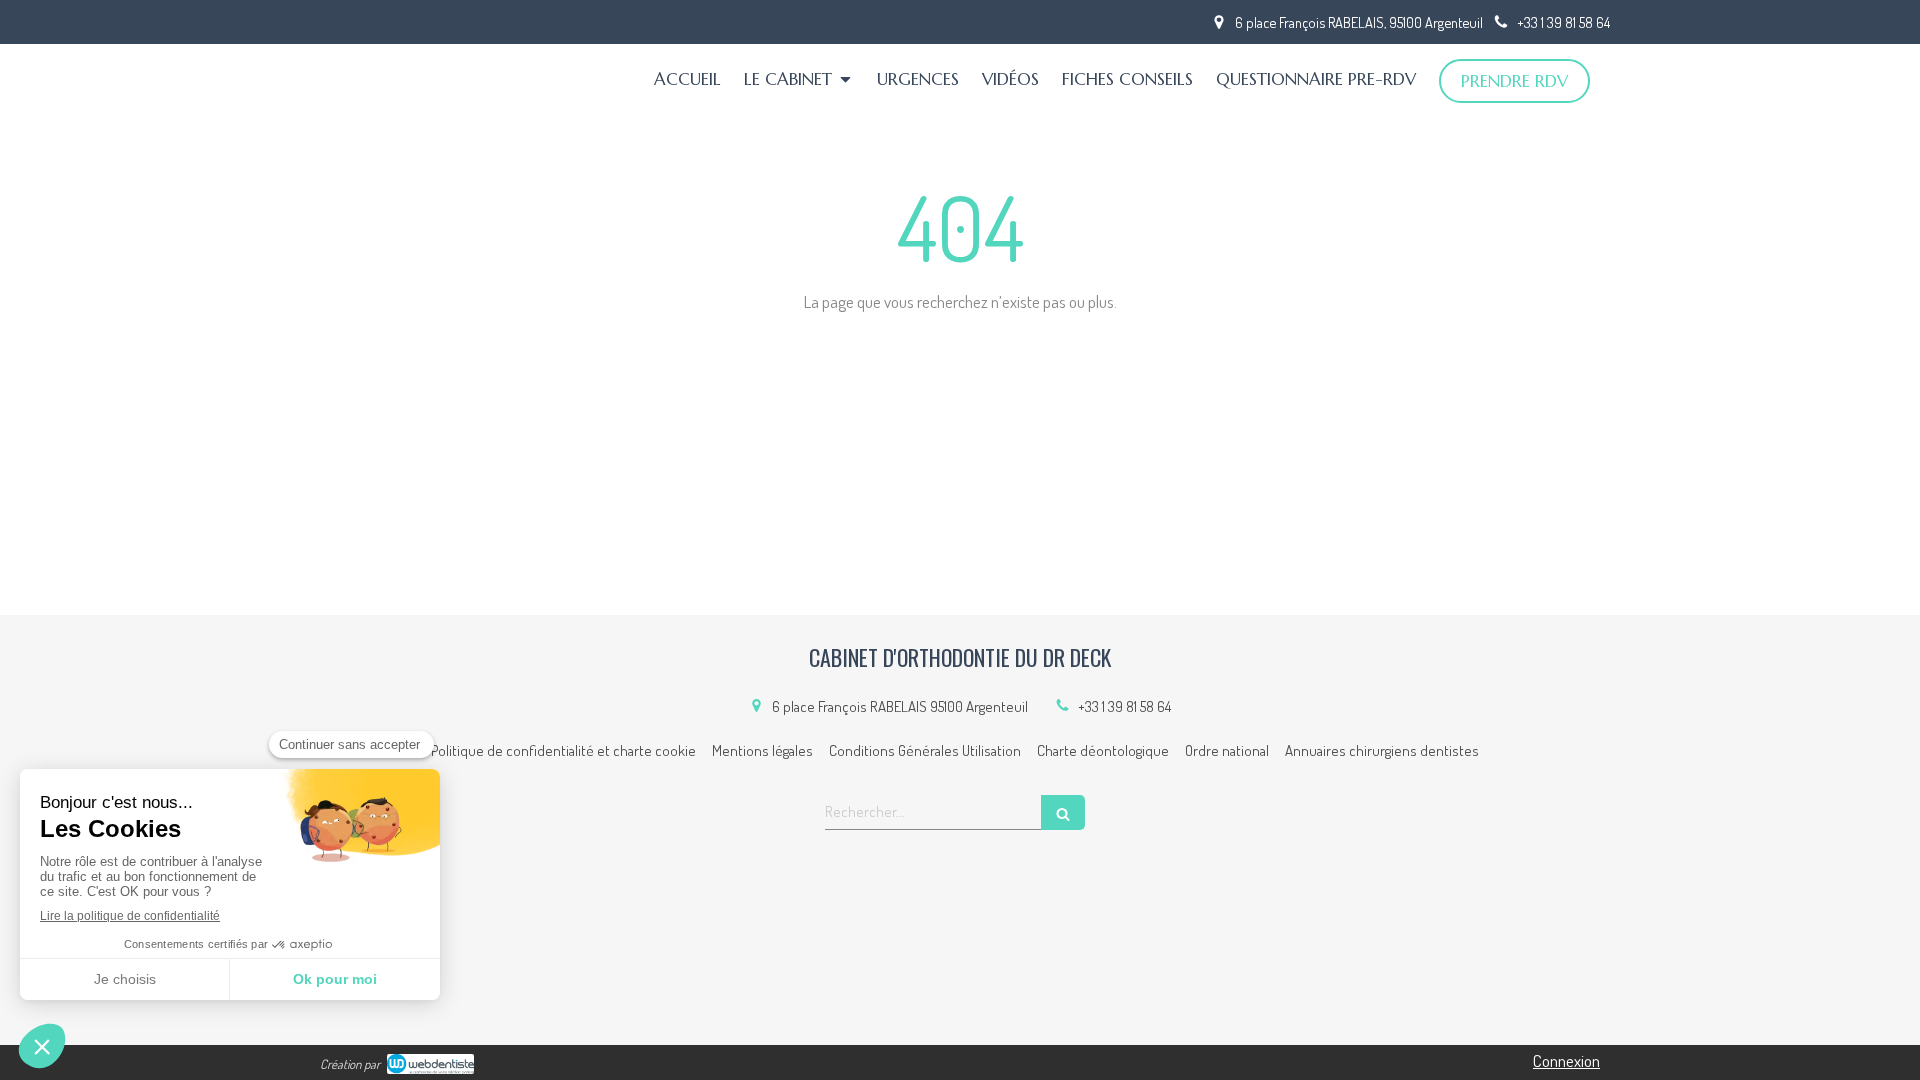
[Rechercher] (1063, 812)
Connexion (1566, 1060)
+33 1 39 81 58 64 (1124, 706)
